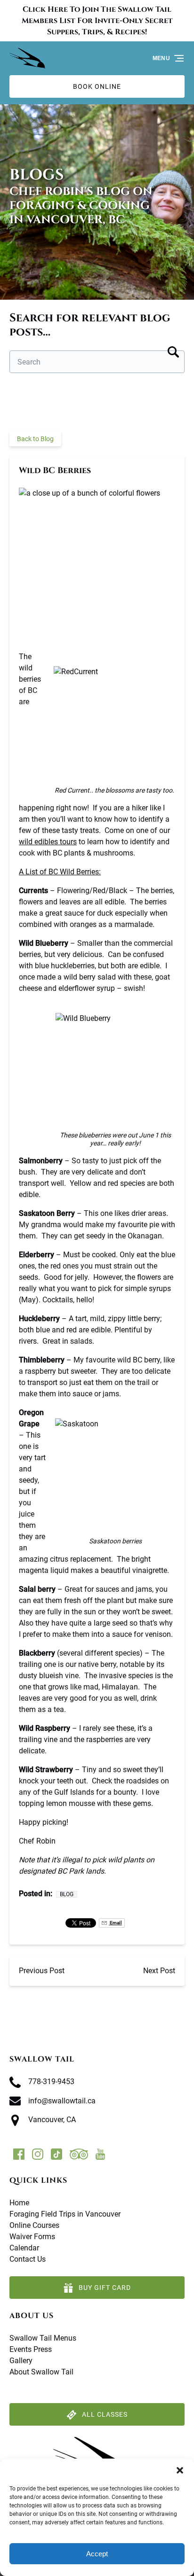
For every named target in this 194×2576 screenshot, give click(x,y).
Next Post (159, 1971)
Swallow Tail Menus (43, 2338)
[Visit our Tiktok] (57, 2154)
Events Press (31, 2349)
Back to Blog (35, 439)
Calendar (24, 2248)
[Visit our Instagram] (38, 2154)
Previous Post (42, 1971)
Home (19, 2203)
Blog (67, 1894)
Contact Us (28, 2259)
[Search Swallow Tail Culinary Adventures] (173, 350)
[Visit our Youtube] (100, 2154)
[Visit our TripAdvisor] (79, 2154)
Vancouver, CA (52, 2120)
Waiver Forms (32, 2237)
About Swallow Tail (41, 2372)
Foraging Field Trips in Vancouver (65, 2214)
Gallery (21, 2361)
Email (115, 1923)
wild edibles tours (48, 842)
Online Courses (34, 2225)
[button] (180, 2470)
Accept (97, 2554)
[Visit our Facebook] (19, 2154)
